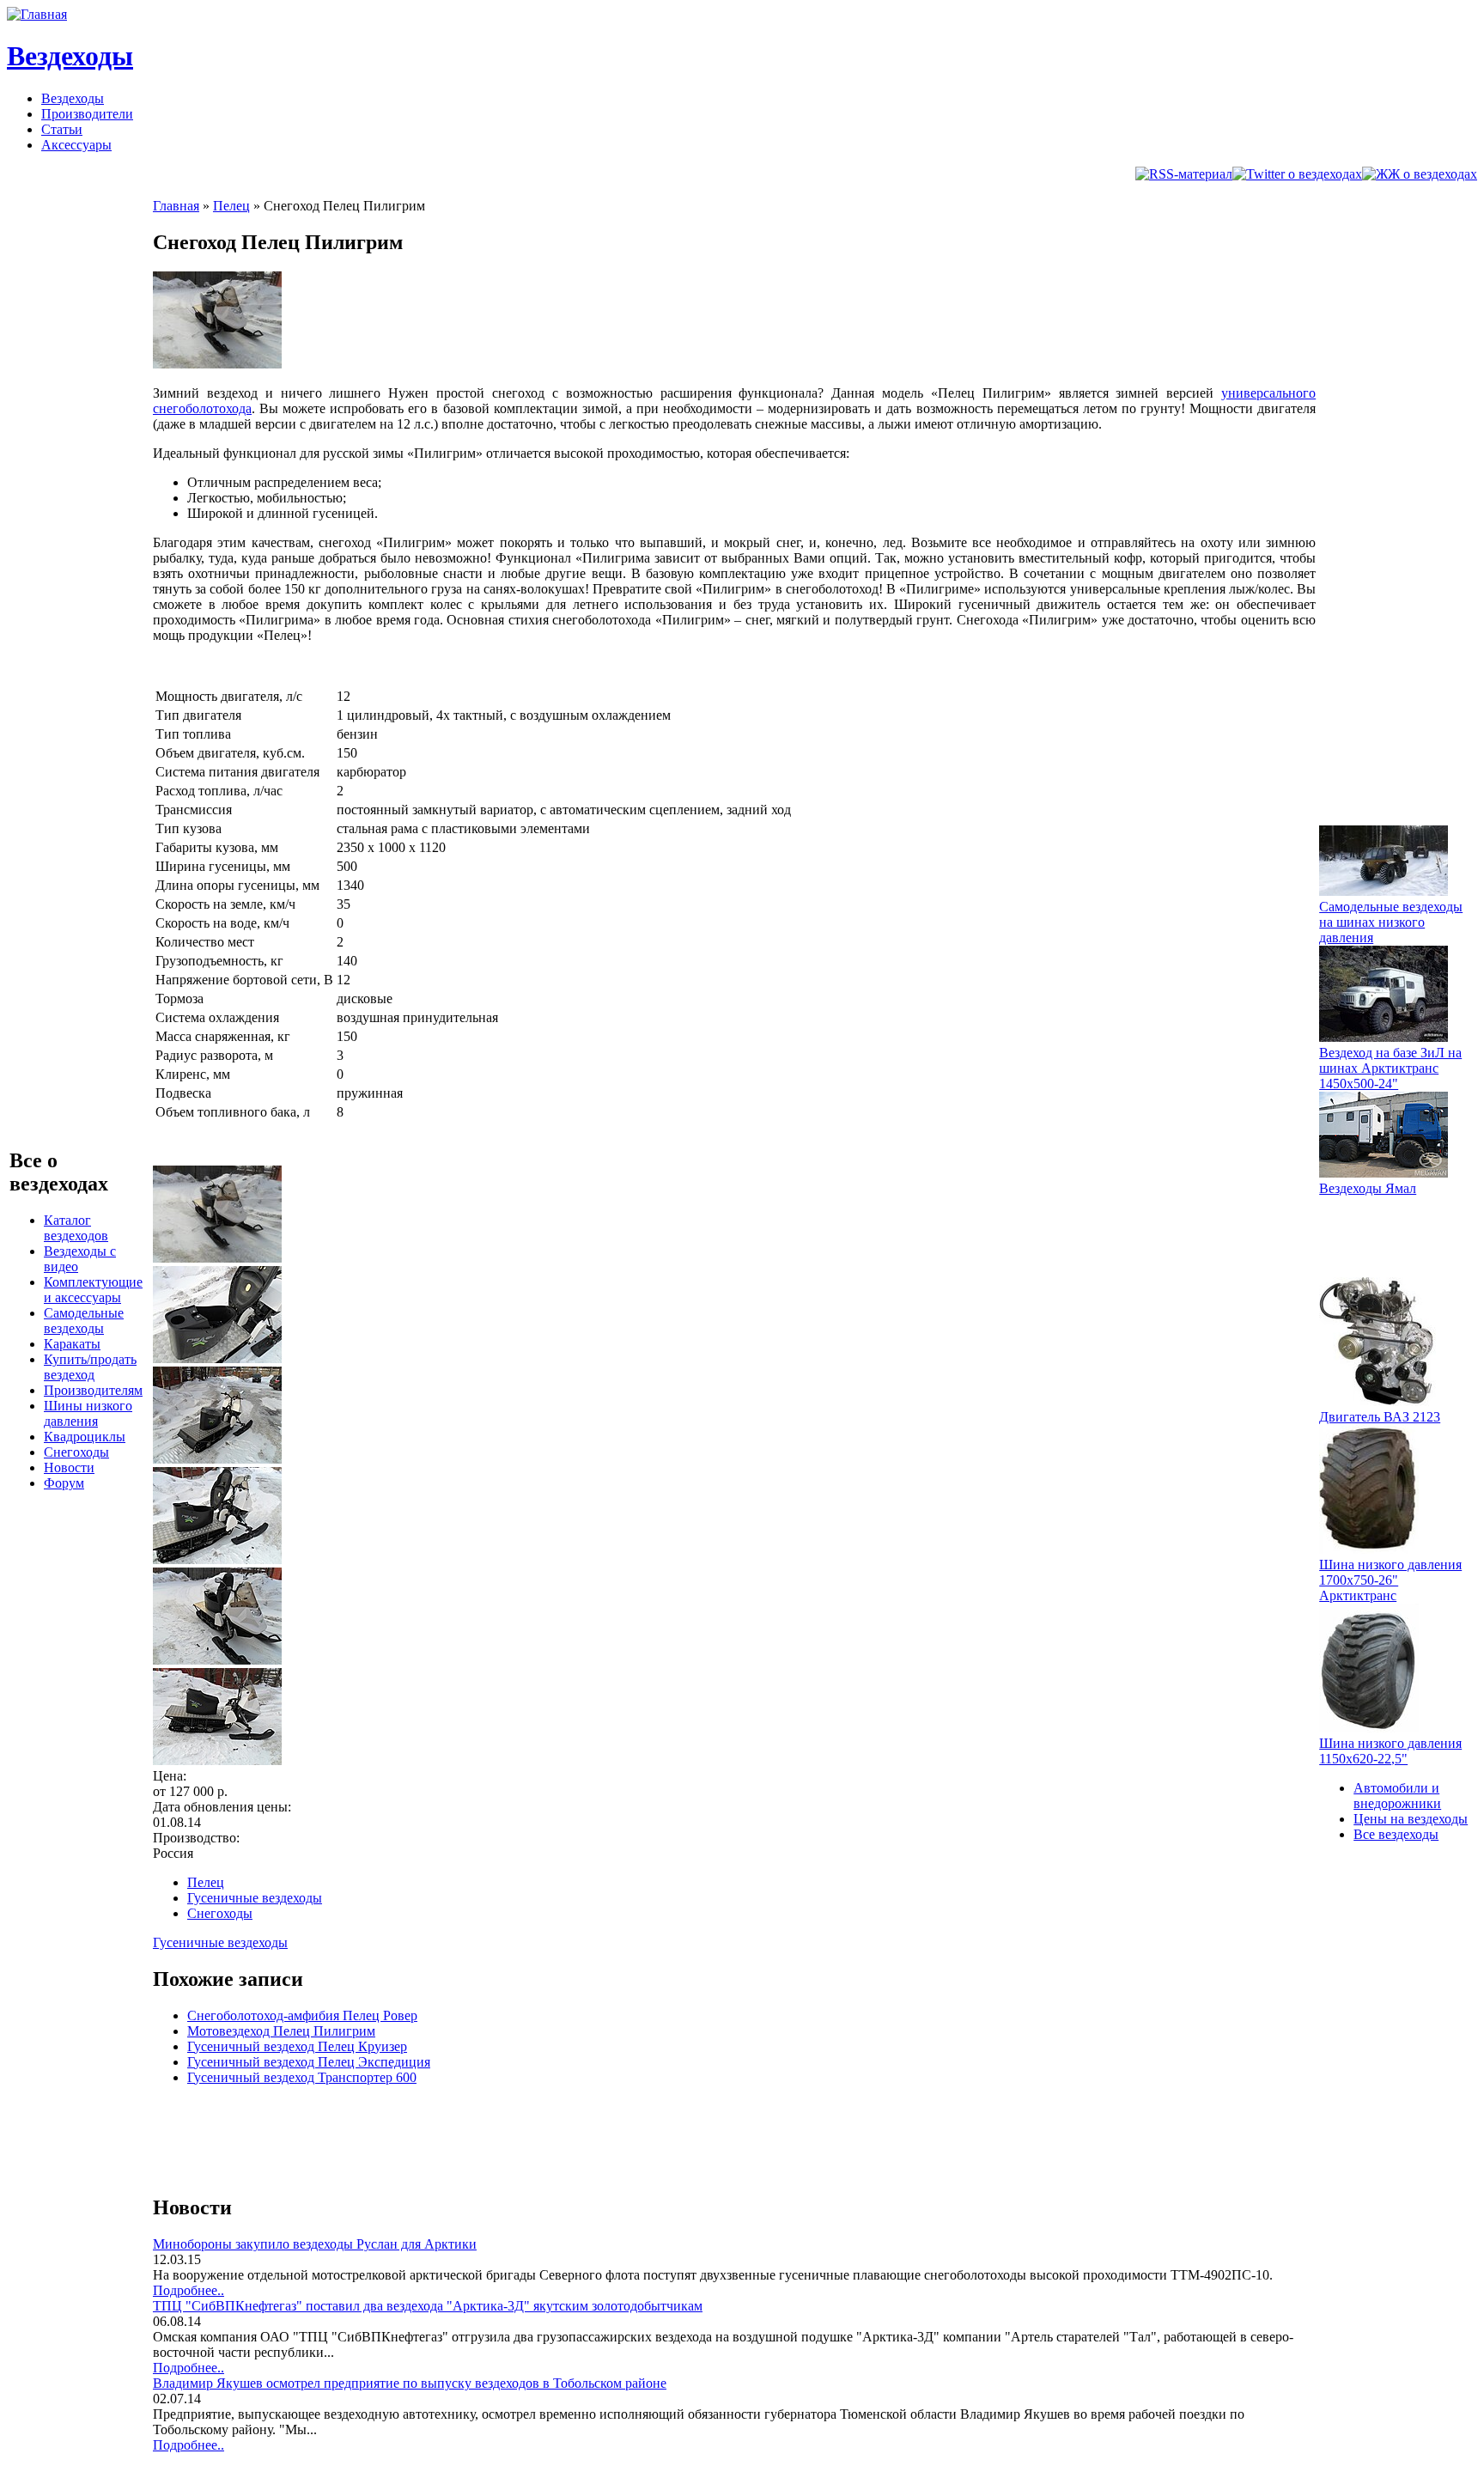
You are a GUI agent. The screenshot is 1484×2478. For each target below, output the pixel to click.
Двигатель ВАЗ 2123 (1380, 1417)
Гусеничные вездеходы (255, 1898)
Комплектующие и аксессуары (93, 1290)
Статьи (62, 129)
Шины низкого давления (88, 1413)
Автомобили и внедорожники (1397, 1796)
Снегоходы (76, 1452)
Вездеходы (70, 56)
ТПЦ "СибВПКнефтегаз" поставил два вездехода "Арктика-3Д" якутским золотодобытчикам (428, 2306)
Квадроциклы (85, 1437)
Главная (176, 206)
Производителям (93, 1390)
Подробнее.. (189, 2290)
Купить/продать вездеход (90, 1367)
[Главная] (37, 14)
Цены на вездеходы (1411, 1819)
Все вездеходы (1396, 1834)
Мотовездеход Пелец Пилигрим (281, 2031)
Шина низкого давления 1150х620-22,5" (1390, 1751)
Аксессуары (76, 145)
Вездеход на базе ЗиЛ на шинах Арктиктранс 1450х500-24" (1390, 1068)
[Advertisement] (465, 2138)
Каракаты (72, 1344)
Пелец (231, 206)
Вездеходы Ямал (1368, 1188)
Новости (69, 1467)
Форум (64, 1483)
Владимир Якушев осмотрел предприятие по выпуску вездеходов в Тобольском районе (410, 2383)
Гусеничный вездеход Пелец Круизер (297, 2046)
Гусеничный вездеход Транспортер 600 (302, 2077)
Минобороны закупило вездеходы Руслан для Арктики (315, 2244)
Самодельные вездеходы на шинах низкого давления (1391, 922)
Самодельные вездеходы (84, 1321)
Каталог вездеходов (76, 1228)
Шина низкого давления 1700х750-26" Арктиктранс (1390, 1580)
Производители (87, 114)
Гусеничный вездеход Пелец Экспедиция (309, 2062)
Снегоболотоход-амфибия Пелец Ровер (302, 2015)
